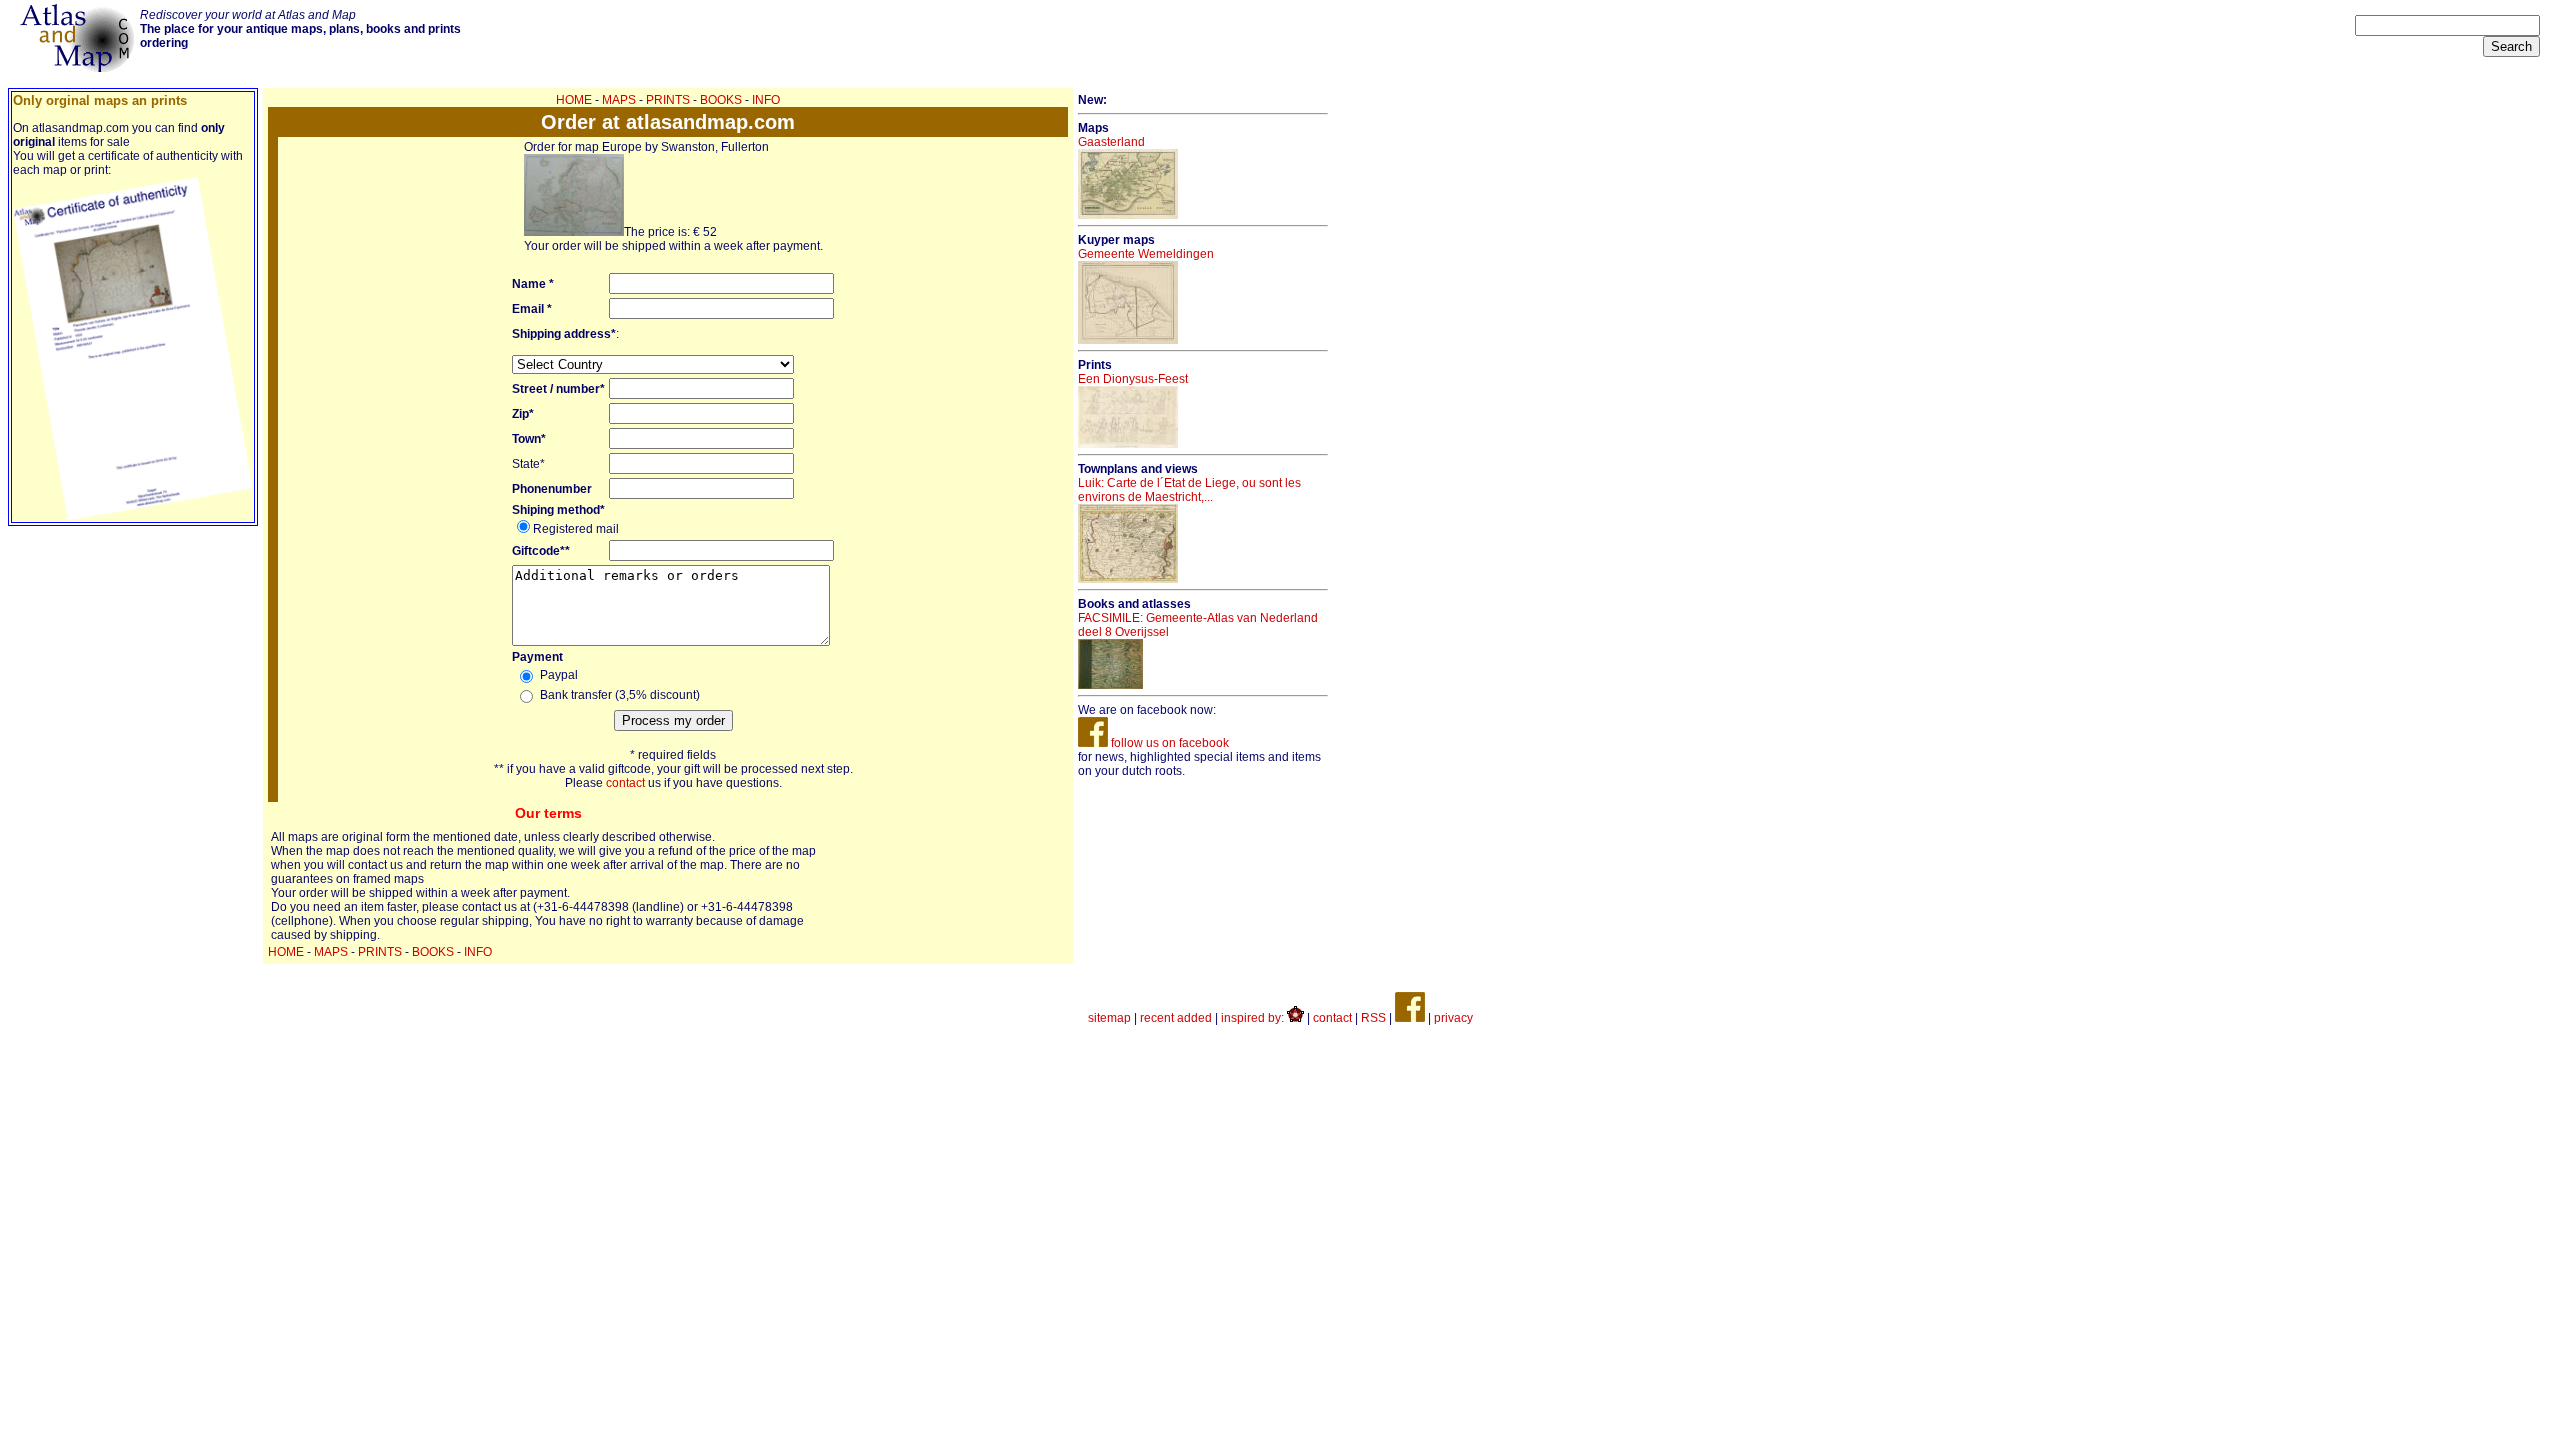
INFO (766, 100)
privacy (1453, 1018)
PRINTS (668, 100)
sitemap (1109, 1018)
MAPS (619, 100)
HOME (574, 100)
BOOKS (721, 100)
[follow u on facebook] (1410, 1018)
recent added (1176, 1018)
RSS (1373, 1018)
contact (625, 783)
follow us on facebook (1168, 743)
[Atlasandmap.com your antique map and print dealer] (79, 68)
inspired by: (1254, 1018)
